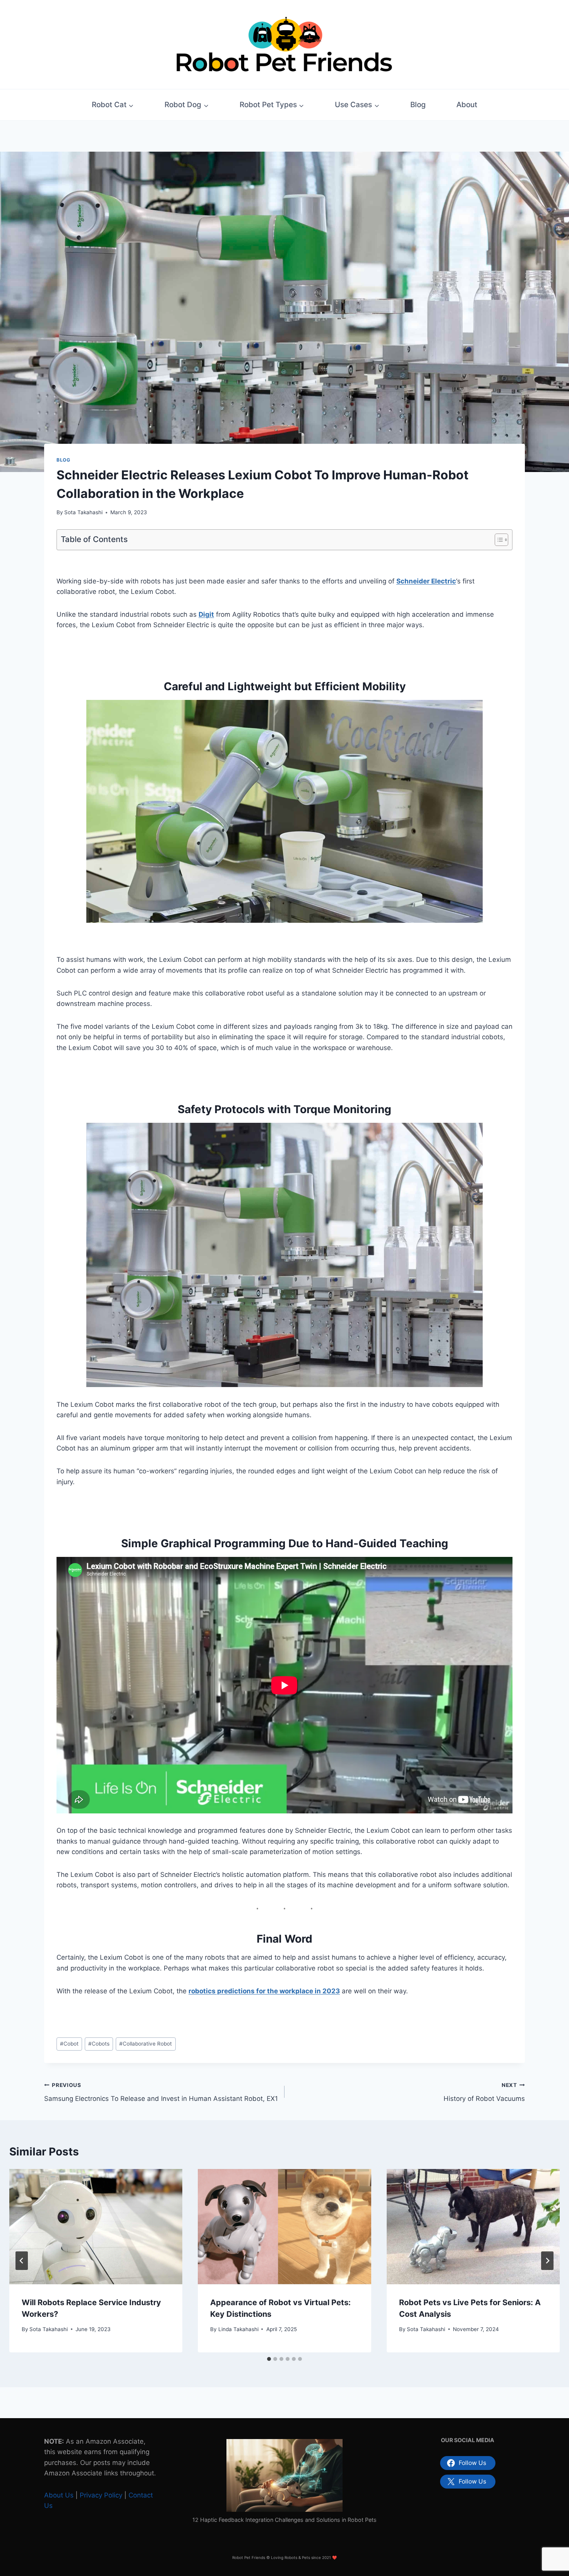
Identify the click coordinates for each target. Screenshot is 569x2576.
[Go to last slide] (22, 2261)
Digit (206, 614)
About (467, 105)
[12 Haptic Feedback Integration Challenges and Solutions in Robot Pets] (284, 2475)
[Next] (547, 2261)
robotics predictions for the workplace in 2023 (264, 1991)
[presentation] (96, 2227)
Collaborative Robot (146, 2044)
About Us (59, 2495)
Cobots (99, 2044)
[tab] (269, 2359)
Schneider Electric (426, 581)
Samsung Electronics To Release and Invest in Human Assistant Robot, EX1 (161, 2092)
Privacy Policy (101, 2495)
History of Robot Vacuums (484, 2092)
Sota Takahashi (83, 512)
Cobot (69, 2044)
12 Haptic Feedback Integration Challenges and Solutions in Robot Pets (284, 2520)
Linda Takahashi (238, 2329)
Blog (418, 105)
